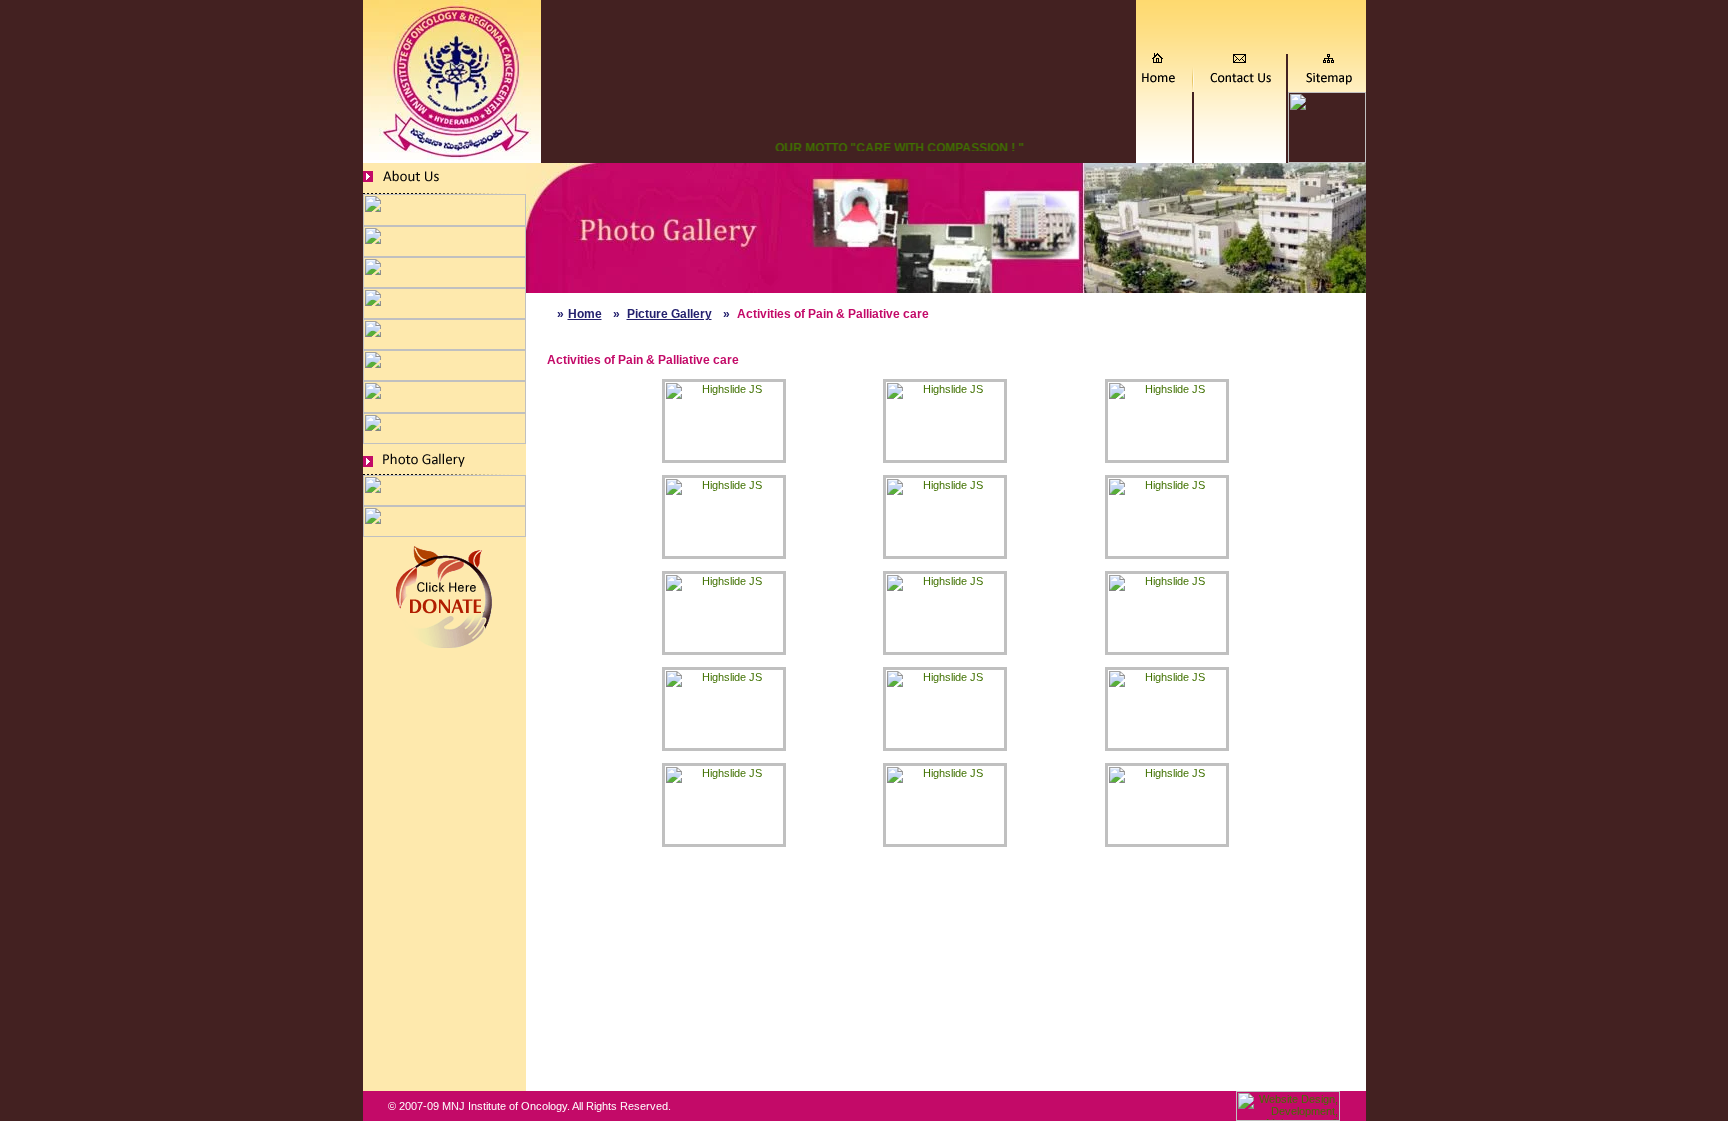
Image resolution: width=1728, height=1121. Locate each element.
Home (585, 314)
